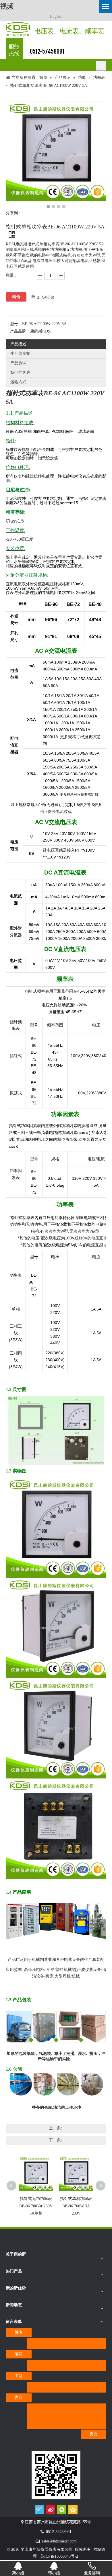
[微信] (62, 2510)
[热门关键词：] (101, 66)
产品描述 (18, 344)
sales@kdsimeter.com (59, 2541)
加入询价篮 (46, 297)
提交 (94, 2434)
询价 (16, 297)
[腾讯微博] (39, 2510)
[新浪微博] (51, 2510)
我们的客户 (20, 372)
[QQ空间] (73, 2510)
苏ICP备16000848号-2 (59, 2556)
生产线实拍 (20, 354)
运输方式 (18, 382)
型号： (16, 324)
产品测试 (18, 363)
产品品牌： (20, 331)
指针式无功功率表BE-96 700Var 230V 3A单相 (36, 2206)
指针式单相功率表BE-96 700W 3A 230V (76, 2206)
